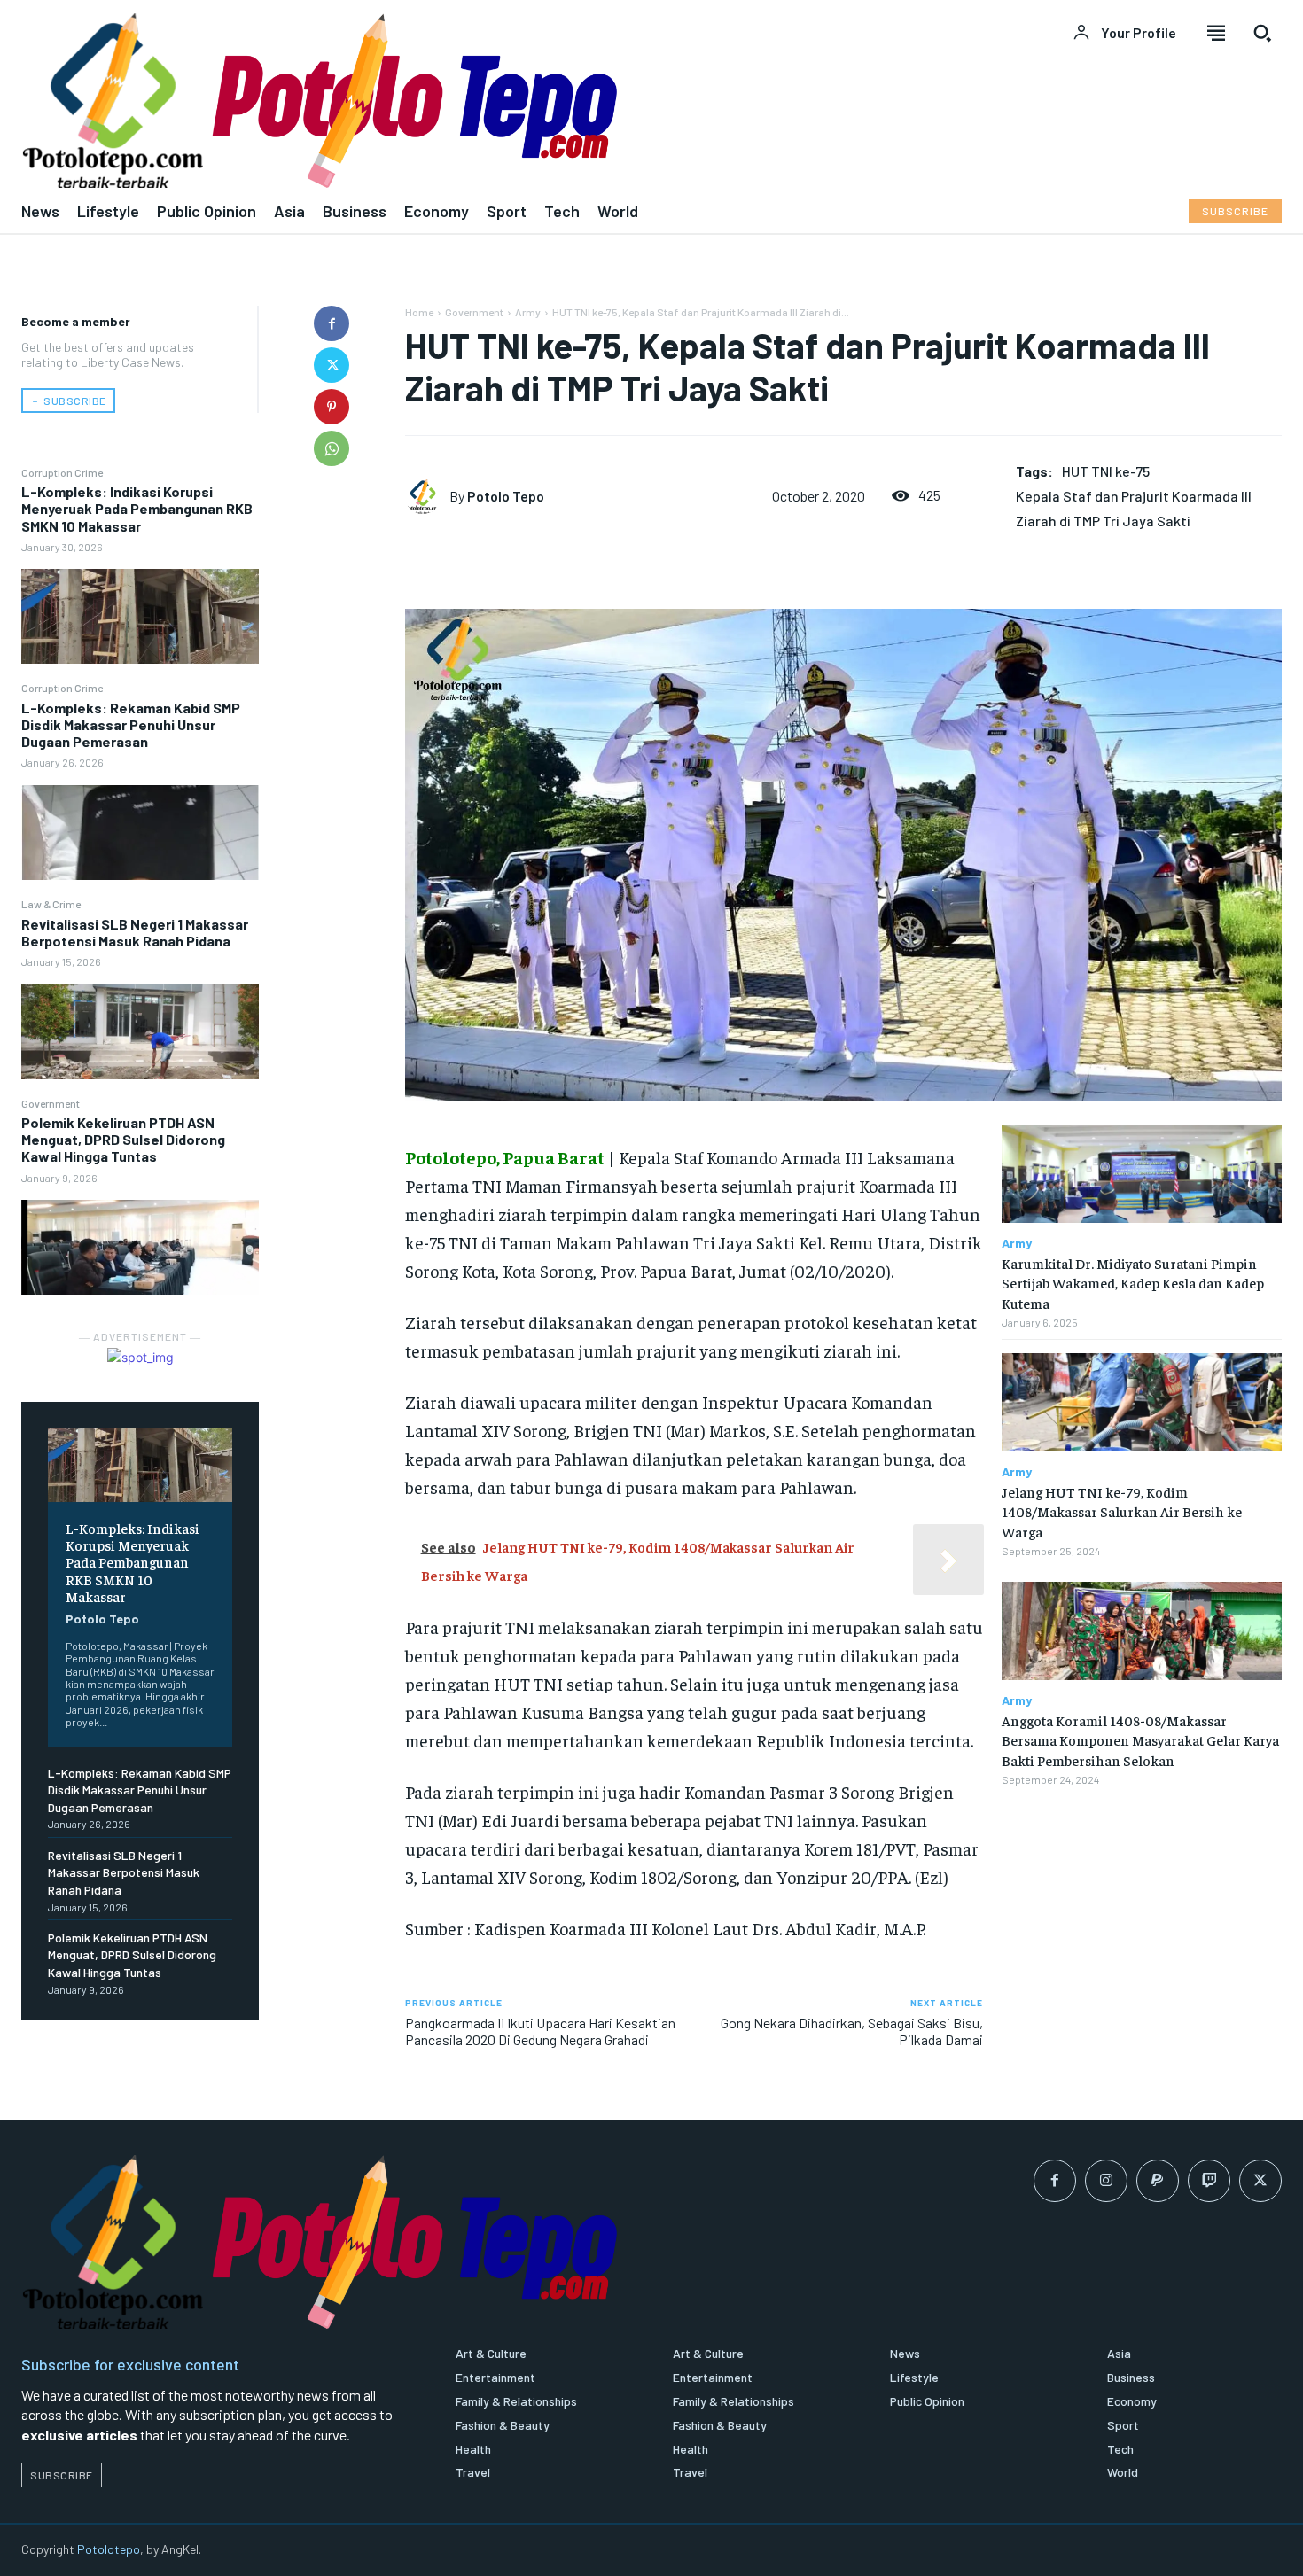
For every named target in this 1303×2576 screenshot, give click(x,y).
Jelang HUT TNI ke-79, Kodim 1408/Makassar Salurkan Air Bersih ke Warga (1122, 1511)
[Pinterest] (332, 407)
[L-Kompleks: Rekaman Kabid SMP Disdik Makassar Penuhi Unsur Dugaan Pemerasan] (140, 833)
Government (51, 1103)
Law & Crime (51, 904)
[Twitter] (332, 365)
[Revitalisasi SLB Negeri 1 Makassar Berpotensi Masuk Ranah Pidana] (140, 1031)
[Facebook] (332, 323)
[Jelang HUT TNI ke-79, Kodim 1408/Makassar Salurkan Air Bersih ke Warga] (1142, 1402)
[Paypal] (1158, 2181)
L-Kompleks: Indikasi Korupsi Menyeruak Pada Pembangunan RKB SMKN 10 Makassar (137, 508)
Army (528, 312)
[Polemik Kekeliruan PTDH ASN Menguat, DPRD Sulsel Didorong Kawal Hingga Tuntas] (140, 1247)
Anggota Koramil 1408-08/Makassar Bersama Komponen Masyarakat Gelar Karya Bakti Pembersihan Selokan (1140, 1740)
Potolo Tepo (102, 1619)
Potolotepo (109, 2549)
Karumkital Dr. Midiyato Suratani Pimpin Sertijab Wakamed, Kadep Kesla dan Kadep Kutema (1133, 1283)
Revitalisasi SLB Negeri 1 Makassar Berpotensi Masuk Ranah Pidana (135, 932)
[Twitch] (1209, 2181)
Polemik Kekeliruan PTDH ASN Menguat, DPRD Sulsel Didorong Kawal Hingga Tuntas (123, 1139)
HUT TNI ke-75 (1106, 471)
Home (419, 312)
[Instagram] (1106, 2181)
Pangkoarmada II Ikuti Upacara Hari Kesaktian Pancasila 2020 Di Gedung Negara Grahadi (540, 2031)
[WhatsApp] (332, 448)
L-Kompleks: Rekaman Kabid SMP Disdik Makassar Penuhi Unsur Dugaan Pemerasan (131, 724)
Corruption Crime (62, 472)
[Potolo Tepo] (427, 496)
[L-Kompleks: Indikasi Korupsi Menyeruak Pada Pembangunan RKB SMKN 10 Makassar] (140, 616)
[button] (1262, 33)
